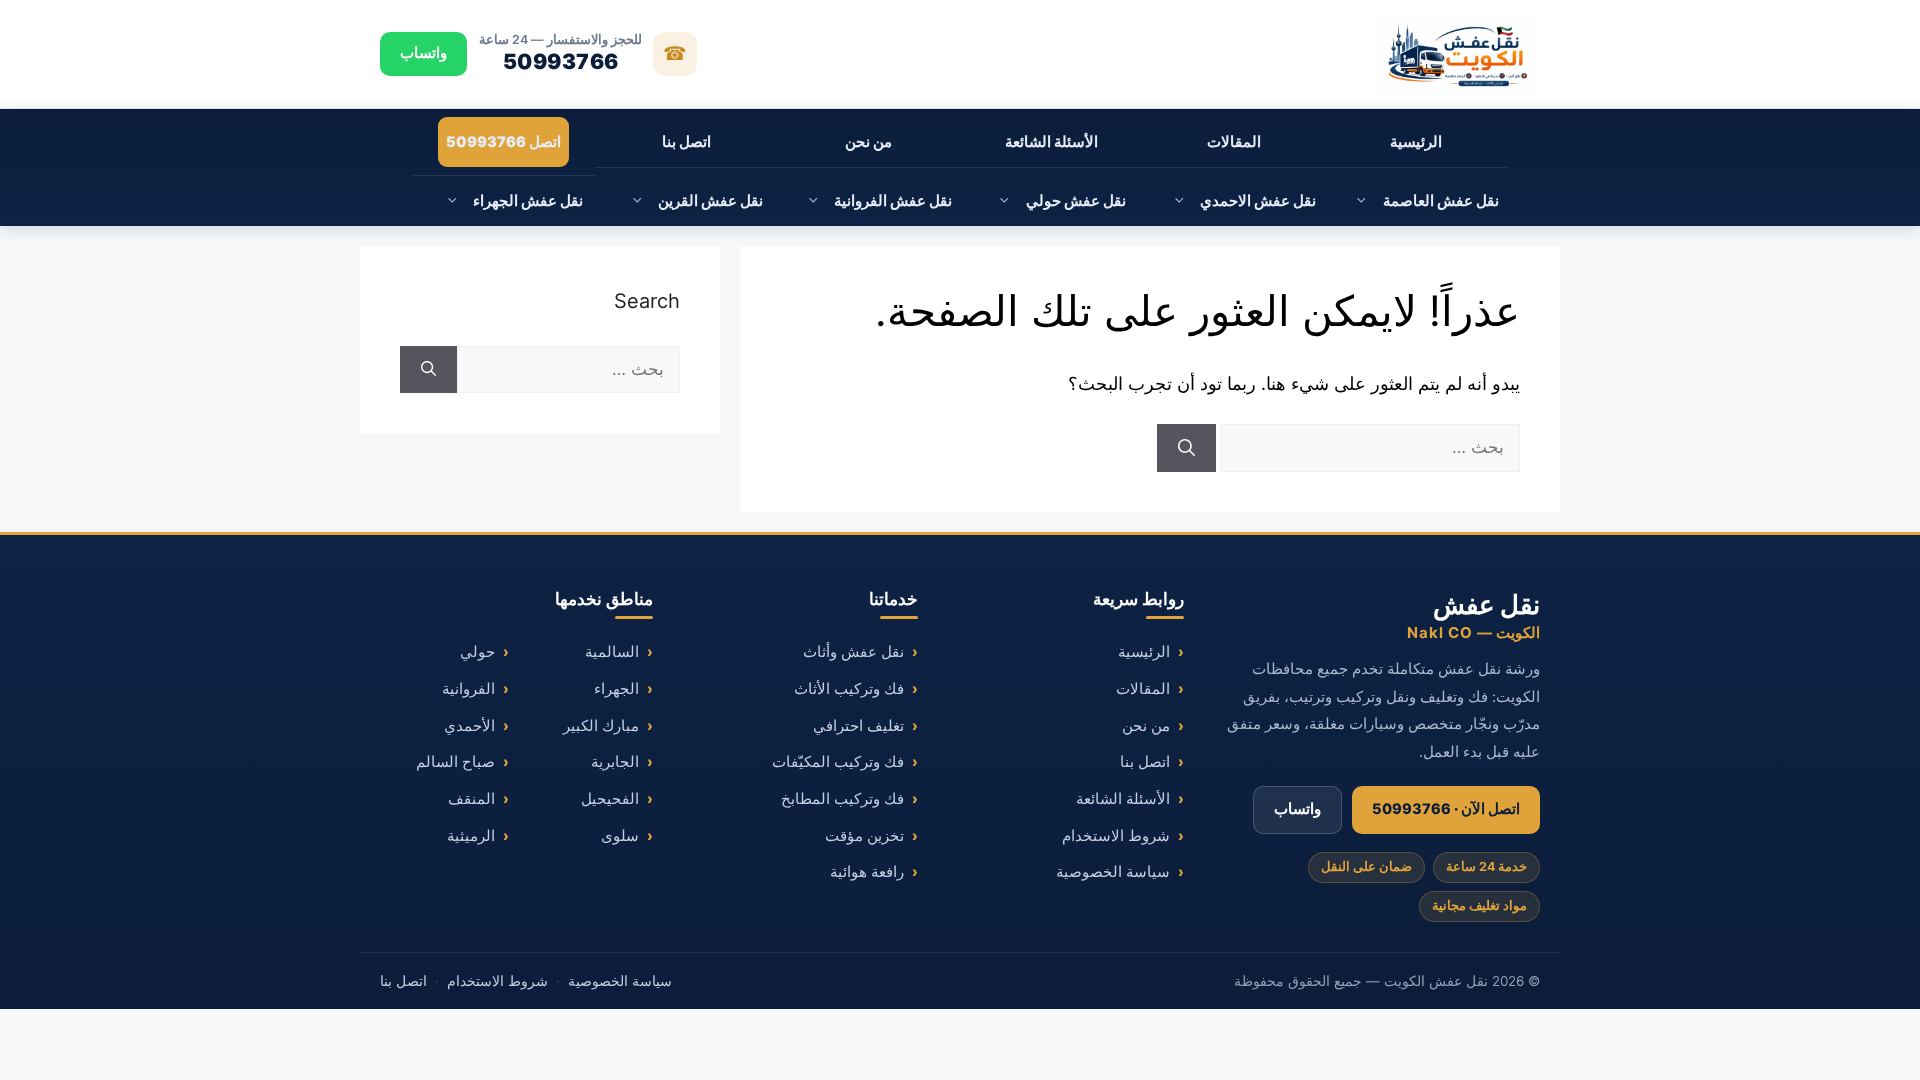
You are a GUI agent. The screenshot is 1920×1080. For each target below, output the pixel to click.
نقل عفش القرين (710, 201)
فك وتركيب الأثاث (849, 689)
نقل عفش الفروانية (893, 201)
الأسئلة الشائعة (1051, 141)
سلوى (620, 836)
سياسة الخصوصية (1113, 872)
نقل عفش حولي (1076, 201)
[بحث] (1186, 448)
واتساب (423, 53)
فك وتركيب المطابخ (842, 799)
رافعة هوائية (867, 872)
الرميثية (471, 836)
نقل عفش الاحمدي (1258, 201)
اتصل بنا (686, 141)
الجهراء (616, 689)
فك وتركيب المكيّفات (838, 762)
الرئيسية (1416, 141)
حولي (477, 652)
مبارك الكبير (601, 726)
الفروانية (468, 689)
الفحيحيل (610, 799)
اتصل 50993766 (503, 142)
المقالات (1234, 141)
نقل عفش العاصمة (1441, 201)
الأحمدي (469, 726)
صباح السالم (455, 762)
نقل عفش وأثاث (853, 652)
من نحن (868, 141)
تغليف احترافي (858, 726)
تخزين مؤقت (864, 836)
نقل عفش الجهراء (528, 201)
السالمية (612, 652)
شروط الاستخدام (1116, 836)
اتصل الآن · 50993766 (1446, 809)
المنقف (471, 799)
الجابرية (615, 762)
